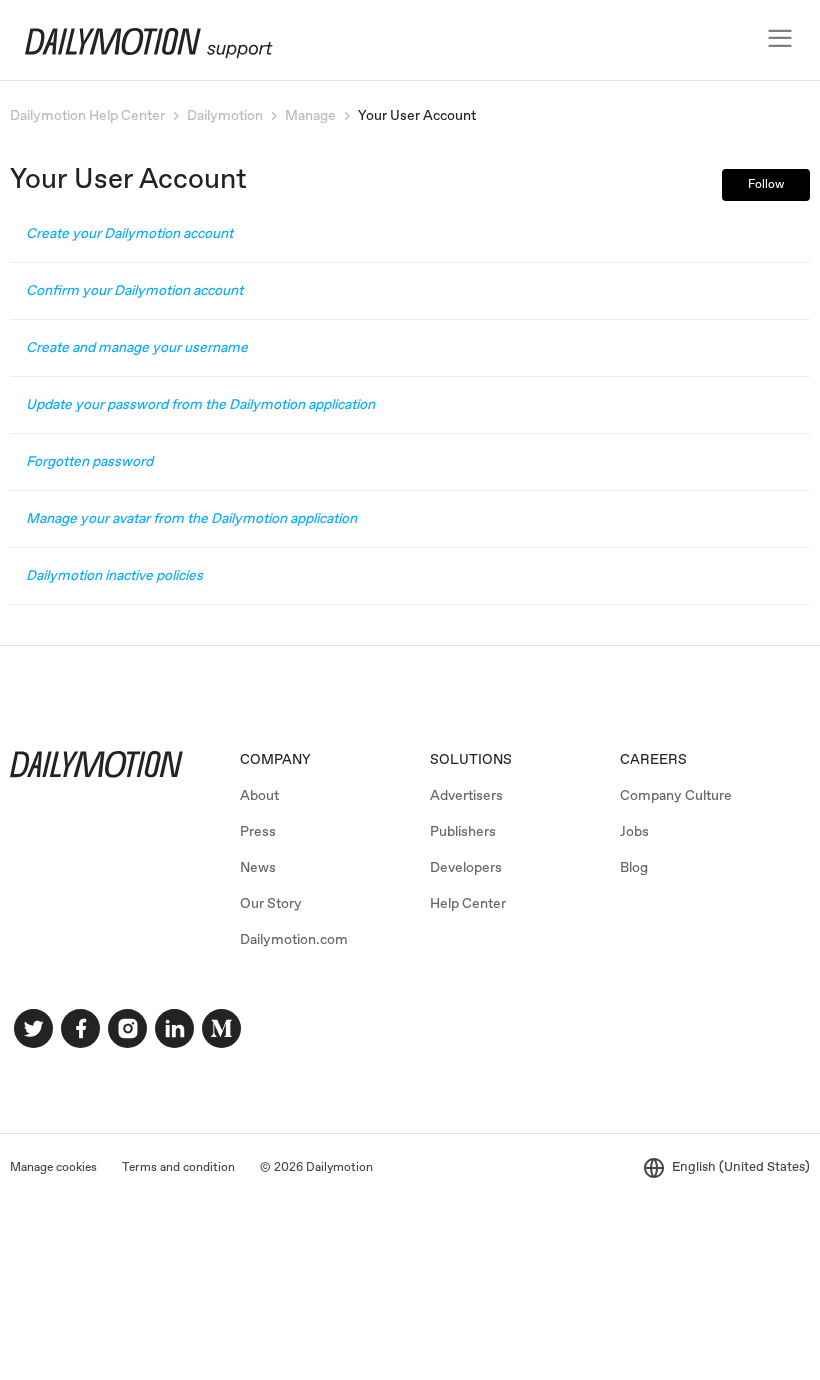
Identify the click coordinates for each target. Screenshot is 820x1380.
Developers (466, 868)
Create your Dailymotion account (129, 234)
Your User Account (417, 116)
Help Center (468, 904)
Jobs (634, 832)
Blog (634, 868)
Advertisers (466, 796)
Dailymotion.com (294, 940)
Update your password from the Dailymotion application (200, 405)
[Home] (139, 55)
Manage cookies (53, 1168)
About (259, 796)
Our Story (271, 904)
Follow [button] (766, 185)
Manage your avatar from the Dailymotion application (191, 519)
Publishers (463, 832)
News (258, 868)
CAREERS (653, 760)
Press (258, 832)
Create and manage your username (137, 348)
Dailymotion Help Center (87, 116)
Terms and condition (178, 1168)
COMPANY (275, 760)
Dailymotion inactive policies (114, 576)
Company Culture (676, 796)
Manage (310, 116)
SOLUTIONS (471, 760)
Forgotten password (89, 462)
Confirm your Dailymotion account (134, 291)
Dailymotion (225, 116)
